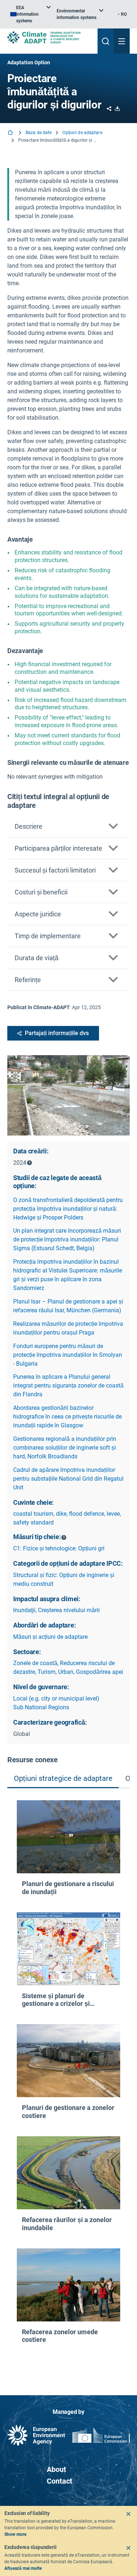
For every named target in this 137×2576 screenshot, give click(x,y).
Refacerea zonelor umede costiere (60, 2336)
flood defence (87, 1514)
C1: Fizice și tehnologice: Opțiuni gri (59, 1548)
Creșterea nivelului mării (69, 1610)
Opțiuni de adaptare (82, 133)
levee (113, 1514)
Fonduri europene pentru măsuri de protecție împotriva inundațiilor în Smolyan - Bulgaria (68, 1355)
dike (61, 1514)
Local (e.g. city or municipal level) (56, 1699)
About (56, 2469)
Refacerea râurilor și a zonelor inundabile (67, 2224)
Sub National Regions (41, 1707)
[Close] (128, 2514)
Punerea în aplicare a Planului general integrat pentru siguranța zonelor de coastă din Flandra (68, 1386)
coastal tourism (33, 1514)
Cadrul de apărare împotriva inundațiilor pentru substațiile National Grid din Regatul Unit (68, 1479)
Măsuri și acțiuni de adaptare (50, 1637)
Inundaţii (24, 1610)
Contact (60, 2481)
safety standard (33, 1522)
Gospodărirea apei (100, 1672)
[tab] (63, 1779)
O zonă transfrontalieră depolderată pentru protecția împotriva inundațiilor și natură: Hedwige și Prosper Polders (68, 1209)
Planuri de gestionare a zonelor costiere (68, 2112)
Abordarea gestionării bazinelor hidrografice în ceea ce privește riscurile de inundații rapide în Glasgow (67, 1417)
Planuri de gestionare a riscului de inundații (68, 1888)
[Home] (11, 133)
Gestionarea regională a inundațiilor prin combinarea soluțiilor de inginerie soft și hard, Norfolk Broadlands (65, 1448)
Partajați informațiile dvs (57, 1033)
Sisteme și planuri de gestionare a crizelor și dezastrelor (56, 2000)
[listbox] (31, 14)
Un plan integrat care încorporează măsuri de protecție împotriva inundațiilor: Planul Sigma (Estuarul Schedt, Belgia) (67, 1239)
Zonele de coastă (35, 1663)
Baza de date (39, 133)
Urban (66, 1672)
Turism (47, 1672)
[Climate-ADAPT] (50, 37)
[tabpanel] (68, 2080)
